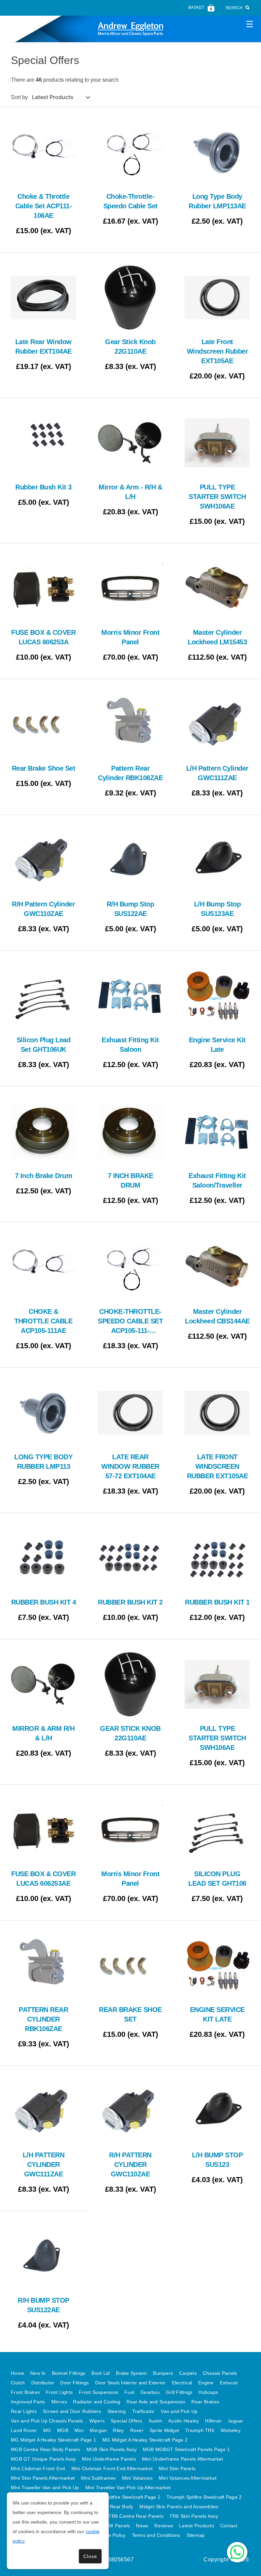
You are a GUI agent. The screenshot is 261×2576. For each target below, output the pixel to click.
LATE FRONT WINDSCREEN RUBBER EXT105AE (217, 1466)
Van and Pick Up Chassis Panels (47, 2421)
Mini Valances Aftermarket (188, 2478)
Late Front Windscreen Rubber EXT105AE (217, 351)
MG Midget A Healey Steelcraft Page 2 (145, 2440)
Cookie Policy (110, 2535)
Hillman (213, 2421)
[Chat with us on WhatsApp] (237, 2552)
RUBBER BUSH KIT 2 (130, 1602)
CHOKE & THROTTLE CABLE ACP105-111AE (43, 1321)
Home (18, 2373)
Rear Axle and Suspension (156, 2402)
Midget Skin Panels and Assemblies (179, 2507)
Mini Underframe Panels (109, 2459)
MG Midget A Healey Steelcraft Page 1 (54, 2440)
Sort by (19, 97)
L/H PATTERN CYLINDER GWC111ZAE (44, 2164)
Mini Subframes (98, 2478)
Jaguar (236, 2421)
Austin (155, 2421)
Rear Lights (24, 2411)
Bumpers (163, 2373)
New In (38, 2373)
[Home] (130, 29)
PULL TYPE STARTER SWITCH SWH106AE (217, 497)
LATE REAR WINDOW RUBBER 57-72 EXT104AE (130, 1466)
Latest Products (197, 2526)
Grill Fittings (179, 2392)
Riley (118, 2430)
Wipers (97, 2421)
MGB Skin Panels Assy (111, 2449)
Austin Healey (184, 2421)
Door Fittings (74, 2383)
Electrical (182, 2383)
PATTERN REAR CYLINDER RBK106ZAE (43, 2019)
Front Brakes (25, 2392)
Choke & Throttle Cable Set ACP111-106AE (44, 206)
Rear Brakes (205, 2402)
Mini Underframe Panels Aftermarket (183, 2459)
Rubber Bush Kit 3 (43, 487)
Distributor (43, 2383)
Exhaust (229, 2383)
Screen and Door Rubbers (72, 2411)
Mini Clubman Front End (38, 2468)
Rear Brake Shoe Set (44, 768)
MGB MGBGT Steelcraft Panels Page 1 (186, 2449)
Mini (79, 2430)
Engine (206, 2383)
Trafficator (144, 2411)
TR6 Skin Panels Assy (194, 2516)
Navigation (249, 24)
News (142, 2526)
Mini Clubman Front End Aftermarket (112, 2468)
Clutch (18, 2383)
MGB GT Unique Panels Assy (43, 2459)
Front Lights (59, 2392)
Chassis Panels (220, 2373)
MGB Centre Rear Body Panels (46, 2449)
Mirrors (59, 2402)
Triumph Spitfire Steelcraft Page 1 (123, 2497)
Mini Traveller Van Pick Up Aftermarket (128, 2488)
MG (47, 2430)
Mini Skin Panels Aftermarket (43, 2478)
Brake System (131, 2373)
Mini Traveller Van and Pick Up (45, 2488)
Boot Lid (101, 2373)
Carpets (188, 2373)
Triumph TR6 (200, 2430)
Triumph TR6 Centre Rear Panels (126, 2516)
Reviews (164, 2526)
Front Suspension (99, 2392)
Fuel (129, 2392)
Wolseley (231, 2430)
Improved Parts (28, 2402)
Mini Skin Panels (177, 2468)
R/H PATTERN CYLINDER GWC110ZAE (130, 2164)
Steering (117, 2411)
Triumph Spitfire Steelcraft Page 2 (204, 2497)
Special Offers (127, 2421)
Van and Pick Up (179, 2411)
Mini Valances (137, 2478)
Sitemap (196, 2535)
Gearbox (150, 2392)
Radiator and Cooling (97, 2402)
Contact (229, 2526)
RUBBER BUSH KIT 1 (217, 1602)
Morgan (98, 2430)
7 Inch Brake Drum (44, 1176)
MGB (63, 2430)
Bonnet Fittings (69, 2373)
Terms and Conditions (156, 2535)
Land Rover (24, 2430)
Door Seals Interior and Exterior (130, 2383)
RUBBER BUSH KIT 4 (44, 1602)
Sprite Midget (164, 2430)
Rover (137, 2430)
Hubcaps (208, 2392)
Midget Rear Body (113, 2507)
